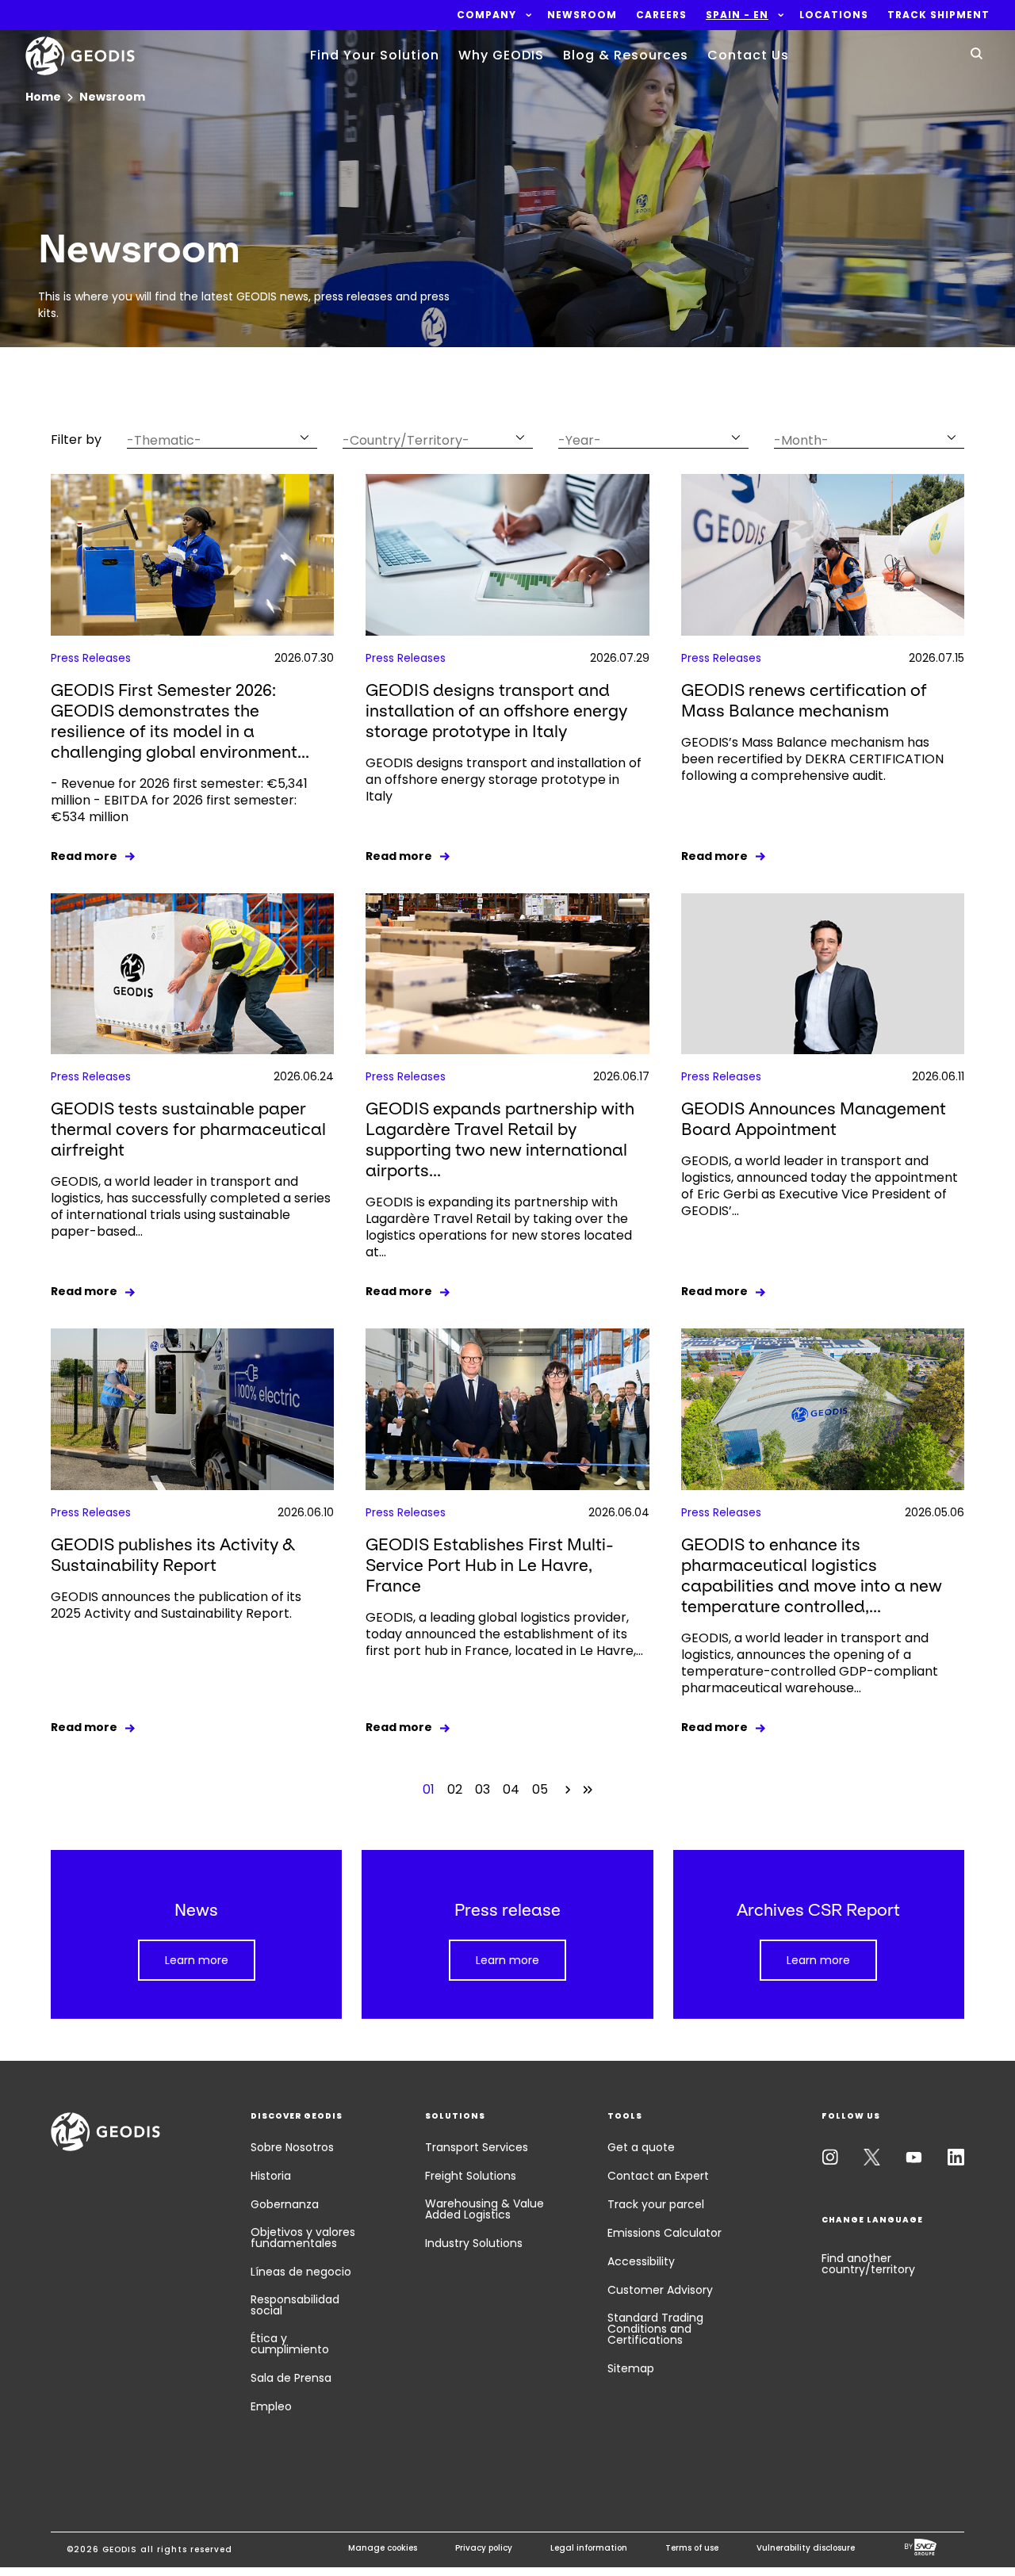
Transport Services (477, 2147)
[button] (486, 15)
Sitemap (631, 2368)
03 (483, 1789)
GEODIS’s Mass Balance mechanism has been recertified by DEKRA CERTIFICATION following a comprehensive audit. (812, 759)
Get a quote (641, 2147)
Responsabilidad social (295, 2305)
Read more (84, 856)
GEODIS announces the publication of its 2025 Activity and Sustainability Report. (176, 1605)
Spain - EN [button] (737, 15)
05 (540, 1789)
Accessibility (641, 2261)
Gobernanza (285, 2204)
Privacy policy (484, 2548)
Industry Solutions (474, 2243)
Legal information (589, 2548)
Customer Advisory (660, 2290)
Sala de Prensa (291, 2378)
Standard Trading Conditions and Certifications (655, 2329)
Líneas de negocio (301, 2272)
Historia (271, 2176)
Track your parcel (656, 2204)
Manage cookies (383, 2548)
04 (511, 1789)
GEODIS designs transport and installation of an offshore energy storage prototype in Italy (496, 711)
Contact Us (748, 55)
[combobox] (222, 437)
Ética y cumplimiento (290, 2344)
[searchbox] (212, 440)
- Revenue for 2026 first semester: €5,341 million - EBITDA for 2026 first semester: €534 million (179, 800)
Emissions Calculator (665, 2233)
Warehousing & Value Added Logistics (485, 2209)
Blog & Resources (626, 55)
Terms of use (692, 2548)
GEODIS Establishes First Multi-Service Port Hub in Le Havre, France (490, 1565)
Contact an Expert (658, 2176)
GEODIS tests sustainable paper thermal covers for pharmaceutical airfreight (188, 1129)
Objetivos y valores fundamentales (303, 2238)
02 (455, 1789)
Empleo (271, 2406)
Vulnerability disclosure (806, 2548)
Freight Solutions (471, 2176)
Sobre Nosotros (292, 2147)
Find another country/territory (868, 2264)
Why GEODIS (501, 55)
